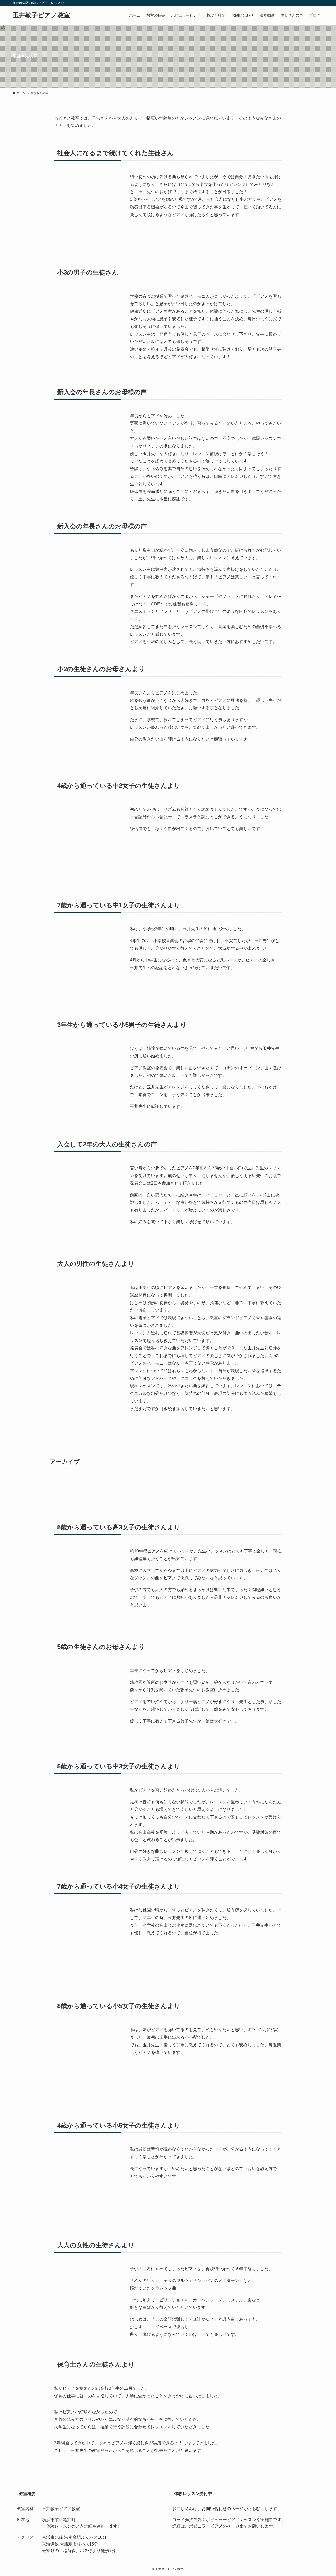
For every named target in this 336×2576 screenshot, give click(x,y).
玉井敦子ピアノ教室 (41, 15)
